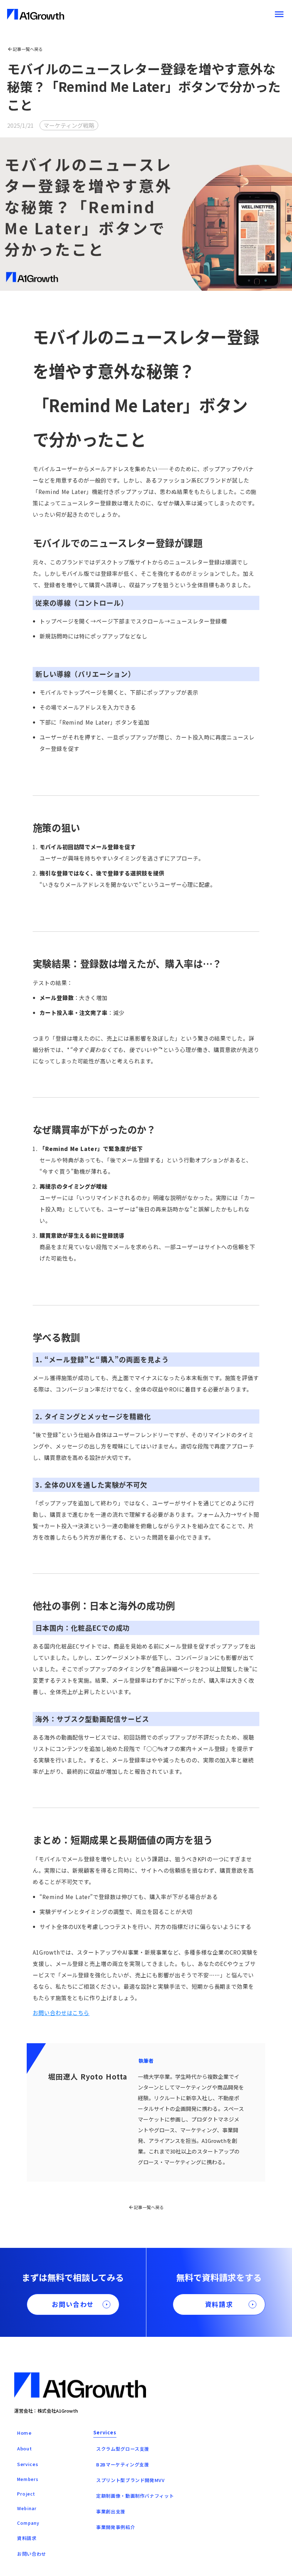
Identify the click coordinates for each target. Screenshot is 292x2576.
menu (279, 14)
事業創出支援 (111, 2511)
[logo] (36, 14)
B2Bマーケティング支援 (123, 2464)
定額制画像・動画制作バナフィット (135, 2496)
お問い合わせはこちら (61, 2013)
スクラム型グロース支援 (123, 2449)
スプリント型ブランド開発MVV (131, 2480)
